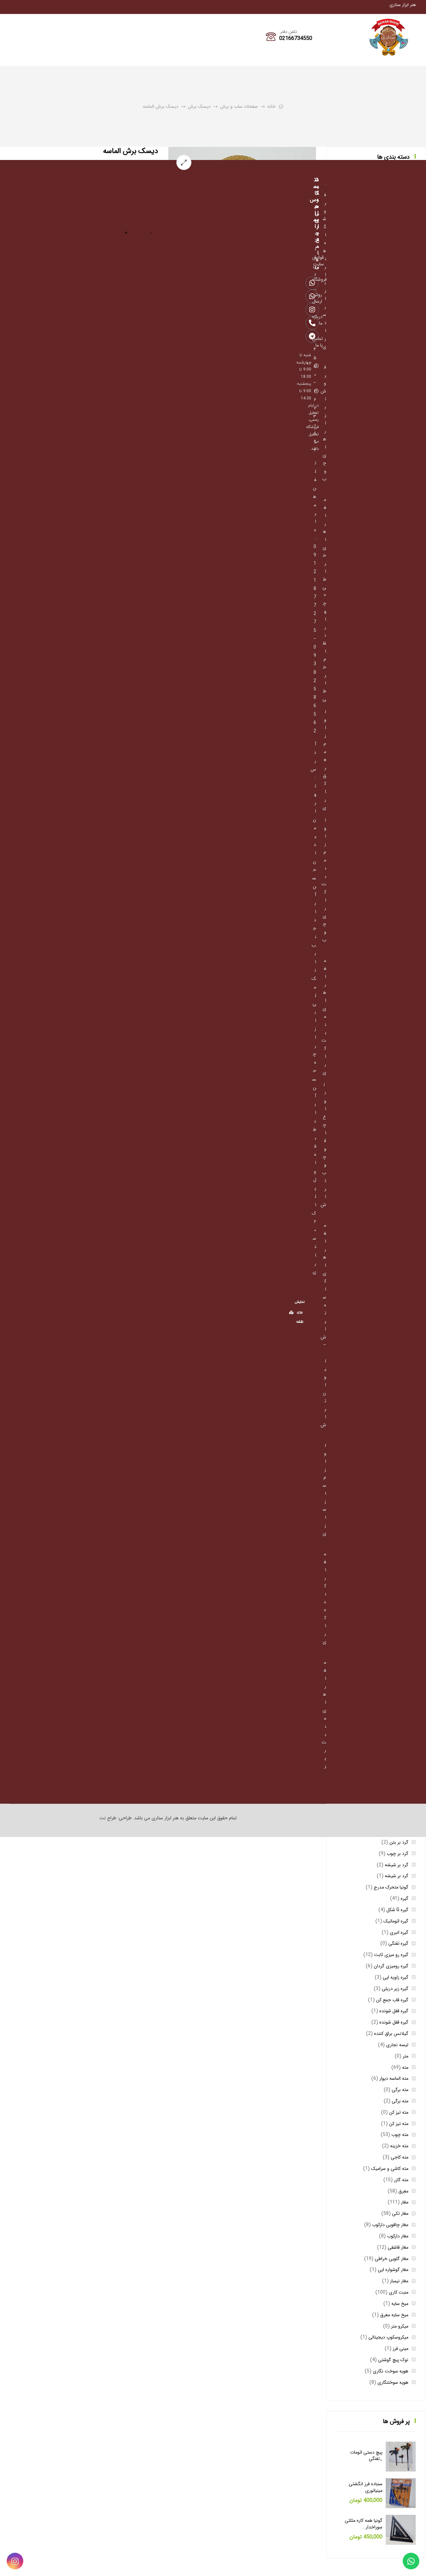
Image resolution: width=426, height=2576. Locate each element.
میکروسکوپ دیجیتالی (388, 2337)
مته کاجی (400, 2157)
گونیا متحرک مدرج (391, 1887)
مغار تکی (400, 2213)
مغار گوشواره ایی (393, 2270)
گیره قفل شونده (394, 2011)
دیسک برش (199, 106)
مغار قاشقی (398, 2247)
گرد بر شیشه (397, 1865)
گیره (405, 1898)
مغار (405, 2202)
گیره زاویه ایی (396, 1977)
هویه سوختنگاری (393, 2382)
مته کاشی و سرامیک (390, 2169)
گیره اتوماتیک (396, 1921)
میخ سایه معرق (394, 2315)
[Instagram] (15, 2561)
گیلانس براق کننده (391, 2034)
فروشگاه (316, 279)
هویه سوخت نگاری (391, 2371)
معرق (403, 2191)
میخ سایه (400, 2304)
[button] (184, 162)
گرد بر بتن (399, 1842)
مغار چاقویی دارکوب (390, 2225)
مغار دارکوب (398, 2236)
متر (406, 2056)
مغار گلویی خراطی (392, 2259)
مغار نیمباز (399, 2281)
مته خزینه (399, 2146)
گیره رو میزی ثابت (391, 1955)
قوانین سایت (316, 261)
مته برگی (400, 2090)
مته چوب (400, 2135)
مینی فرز (401, 2349)
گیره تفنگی (398, 1943)
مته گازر (401, 2180)
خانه (271, 106)
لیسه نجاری (397, 2045)
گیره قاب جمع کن (392, 2000)
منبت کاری (399, 2292)
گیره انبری (399, 1932)
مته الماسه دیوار (394, 2078)
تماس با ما (316, 342)
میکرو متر (400, 2326)
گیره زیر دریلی (395, 1989)
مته (405, 2067)
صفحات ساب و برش (239, 106)
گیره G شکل (397, 1910)
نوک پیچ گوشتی (393, 2360)
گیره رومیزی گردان (391, 1966)
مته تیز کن (399, 2112)
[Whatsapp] (411, 2561)
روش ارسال (316, 298)
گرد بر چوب (398, 1854)
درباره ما (316, 320)
